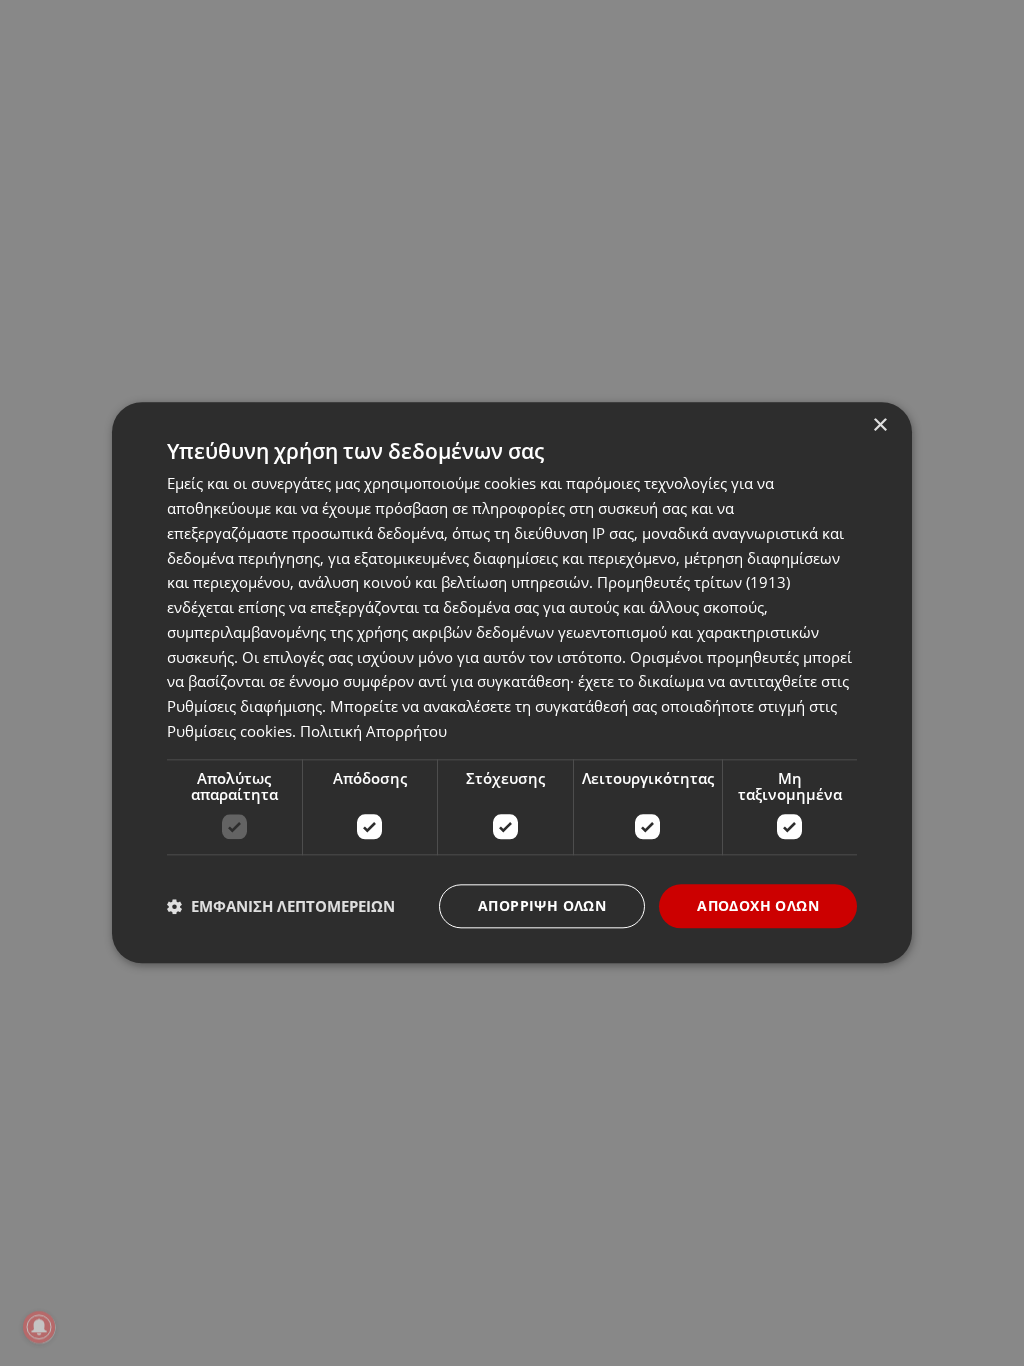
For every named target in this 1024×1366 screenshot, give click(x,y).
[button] (281, 906)
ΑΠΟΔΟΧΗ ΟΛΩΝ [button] (758, 905)
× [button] (879, 425)
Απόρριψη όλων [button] (542, 905)
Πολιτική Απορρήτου (373, 731)
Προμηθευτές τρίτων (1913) (693, 583)
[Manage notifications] (39, 1327)
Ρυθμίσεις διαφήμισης (244, 706)
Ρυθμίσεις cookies (229, 731)
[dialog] (512, 682)
